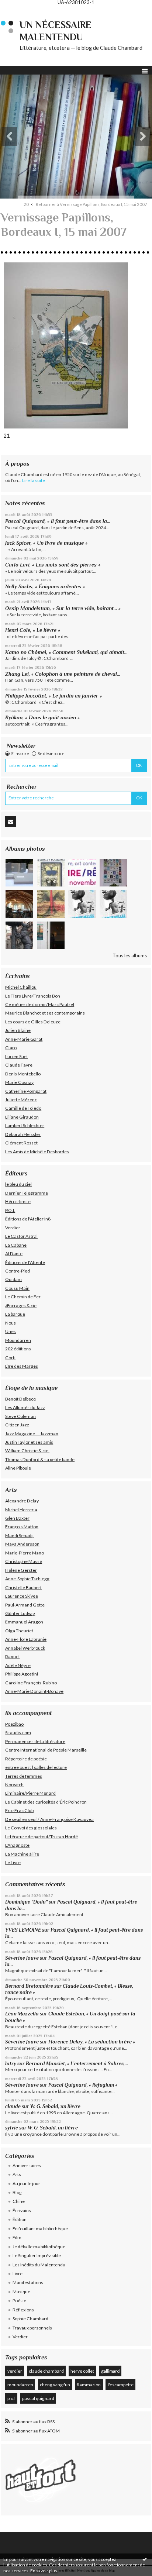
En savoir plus (44, 2571)
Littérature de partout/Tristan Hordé (42, 1837)
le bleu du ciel (18, 1184)
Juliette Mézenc (21, 1100)
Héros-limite (18, 1201)
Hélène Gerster (21, 1570)
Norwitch (14, 1785)
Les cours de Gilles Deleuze (33, 1022)
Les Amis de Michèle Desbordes (37, 1152)
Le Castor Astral (21, 1236)
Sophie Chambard (30, 2319)
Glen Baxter (17, 1518)
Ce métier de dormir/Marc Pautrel (40, 1004)
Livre (18, 2274)
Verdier (13, 1228)
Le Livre (13, 1862)
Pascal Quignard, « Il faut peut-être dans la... (58, 521)
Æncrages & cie (21, 1306)
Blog (17, 2192)
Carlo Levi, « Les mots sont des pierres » (53, 565)
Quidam (13, 1279)
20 (26, 204)
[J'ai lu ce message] (145, 2559)
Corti (10, 1358)
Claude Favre (19, 1065)
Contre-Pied (18, 1271)
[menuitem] (29, 204)
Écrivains (22, 2210)
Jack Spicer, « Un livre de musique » (46, 543)
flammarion (89, 2385)
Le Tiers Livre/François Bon (33, 996)
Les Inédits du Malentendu (39, 2265)
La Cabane (16, 1245)
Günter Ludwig (20, 1613)
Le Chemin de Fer (23, 1297)
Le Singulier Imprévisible (37, 2255)
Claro (11, 1048)
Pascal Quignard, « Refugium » (83, 2085)
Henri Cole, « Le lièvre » (33, 630)
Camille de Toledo (23, 1108)
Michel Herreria (21, 1510)
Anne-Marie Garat (24, 1039)
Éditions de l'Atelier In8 (28, 1219)
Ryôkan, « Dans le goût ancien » (42, 717)
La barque (15, 1314)
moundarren (20, 2385)
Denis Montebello (23, 1074)
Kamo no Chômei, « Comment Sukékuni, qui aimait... (66, 652)
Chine (19, 2201)
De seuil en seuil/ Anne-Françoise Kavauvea (49, 1819)
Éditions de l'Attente (25, 1262)
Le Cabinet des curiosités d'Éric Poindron (46, 1802)
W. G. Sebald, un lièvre (56, 2106)
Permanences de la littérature (35, 1741)
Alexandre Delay (22, 1501)
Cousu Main (17, 1288)
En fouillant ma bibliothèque (40, 2229)
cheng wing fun (55, 2385)
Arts (17, 2174)
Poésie (19, 2301)
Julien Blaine (18, 1030)
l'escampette (121, 2385)
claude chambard (46, 2371)
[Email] (11, 822)
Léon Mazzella (22, 2014)
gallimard (110, 2371)
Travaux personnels (32, 2328)
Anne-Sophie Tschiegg (27, 1579)
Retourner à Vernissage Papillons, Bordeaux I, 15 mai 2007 (91, 204)
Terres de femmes (24, 1776)
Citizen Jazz (17, 1425)
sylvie (12, 2128)
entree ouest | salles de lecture (36, 1767)
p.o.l (11, 2398)
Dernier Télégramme (27, 1193)
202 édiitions (18, 1349)
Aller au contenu (20, 10)
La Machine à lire (22, 1854)
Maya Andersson (22, 1544)
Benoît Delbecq (20, 1399)
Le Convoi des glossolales (31, 1828)
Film (17, 2237)
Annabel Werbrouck (25, 1648)
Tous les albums (130, 955)
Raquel (12, 1657)
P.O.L (10, 1210)
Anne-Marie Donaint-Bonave (34, 1691)
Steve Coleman (20, 1416)
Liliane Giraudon (22, 1117)
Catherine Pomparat (26, 1091)
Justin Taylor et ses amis (29, 1442)
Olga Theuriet (19, 1631)
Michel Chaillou (21, 987)
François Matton (22, 1527)
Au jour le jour (26, 2184)
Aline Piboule (18, 1468)
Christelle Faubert (23, 1587)
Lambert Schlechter (25, 1125)
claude (13, 2106)
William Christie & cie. (27, 1451)
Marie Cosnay (19, 1082)
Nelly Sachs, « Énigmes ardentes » (45, 586)
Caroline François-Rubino (31, 1683)
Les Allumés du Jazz (25, 1407)
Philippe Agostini (22, 1674)
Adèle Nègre (18, 1665)
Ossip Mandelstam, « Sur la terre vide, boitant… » (63, 608)
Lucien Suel (16, 1056)
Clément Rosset (21, 1143)
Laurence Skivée (22, 1596)
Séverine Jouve (22, 1958)
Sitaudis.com (18, 1733)
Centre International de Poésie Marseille (46, 1750)
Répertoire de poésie (26, 1759)
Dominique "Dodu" (26, 1902)
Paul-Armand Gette (25, 1605)
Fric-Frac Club (19, 1810)
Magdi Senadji (19, 1535)
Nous (11, 1323)
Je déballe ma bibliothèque (39, 2247)
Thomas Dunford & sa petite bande (40, 1459)
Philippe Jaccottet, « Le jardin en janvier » (53, 696)
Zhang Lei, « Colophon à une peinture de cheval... (63, 674)
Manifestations (28, 2282)
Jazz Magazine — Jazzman (32, 1434)
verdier (15, 2371)
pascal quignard (38, 2398)
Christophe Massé (24, 1561)
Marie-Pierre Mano (25, 1553)
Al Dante (14, 1253)
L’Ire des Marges (22, 1366)
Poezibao (14, 1724)
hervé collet (82, 2371)
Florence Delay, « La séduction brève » (92, 2042)
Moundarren (18, 1340)
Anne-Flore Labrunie (26, 1639)
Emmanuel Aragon (24, 1622)
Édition (20, 2219)
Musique (21, 2292)
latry (11, 2064)
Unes (11, 1331)
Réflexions (23, 2310)
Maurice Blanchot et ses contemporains (45, 1013)
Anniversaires (27, 2165)
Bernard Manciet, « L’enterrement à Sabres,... (77, 2064)
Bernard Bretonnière (29, 1986)
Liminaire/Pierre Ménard (30, 1793)
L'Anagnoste (17, 1845)
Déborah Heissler (23, 1134)
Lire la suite (34, 480)
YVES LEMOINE (23, 1930)
